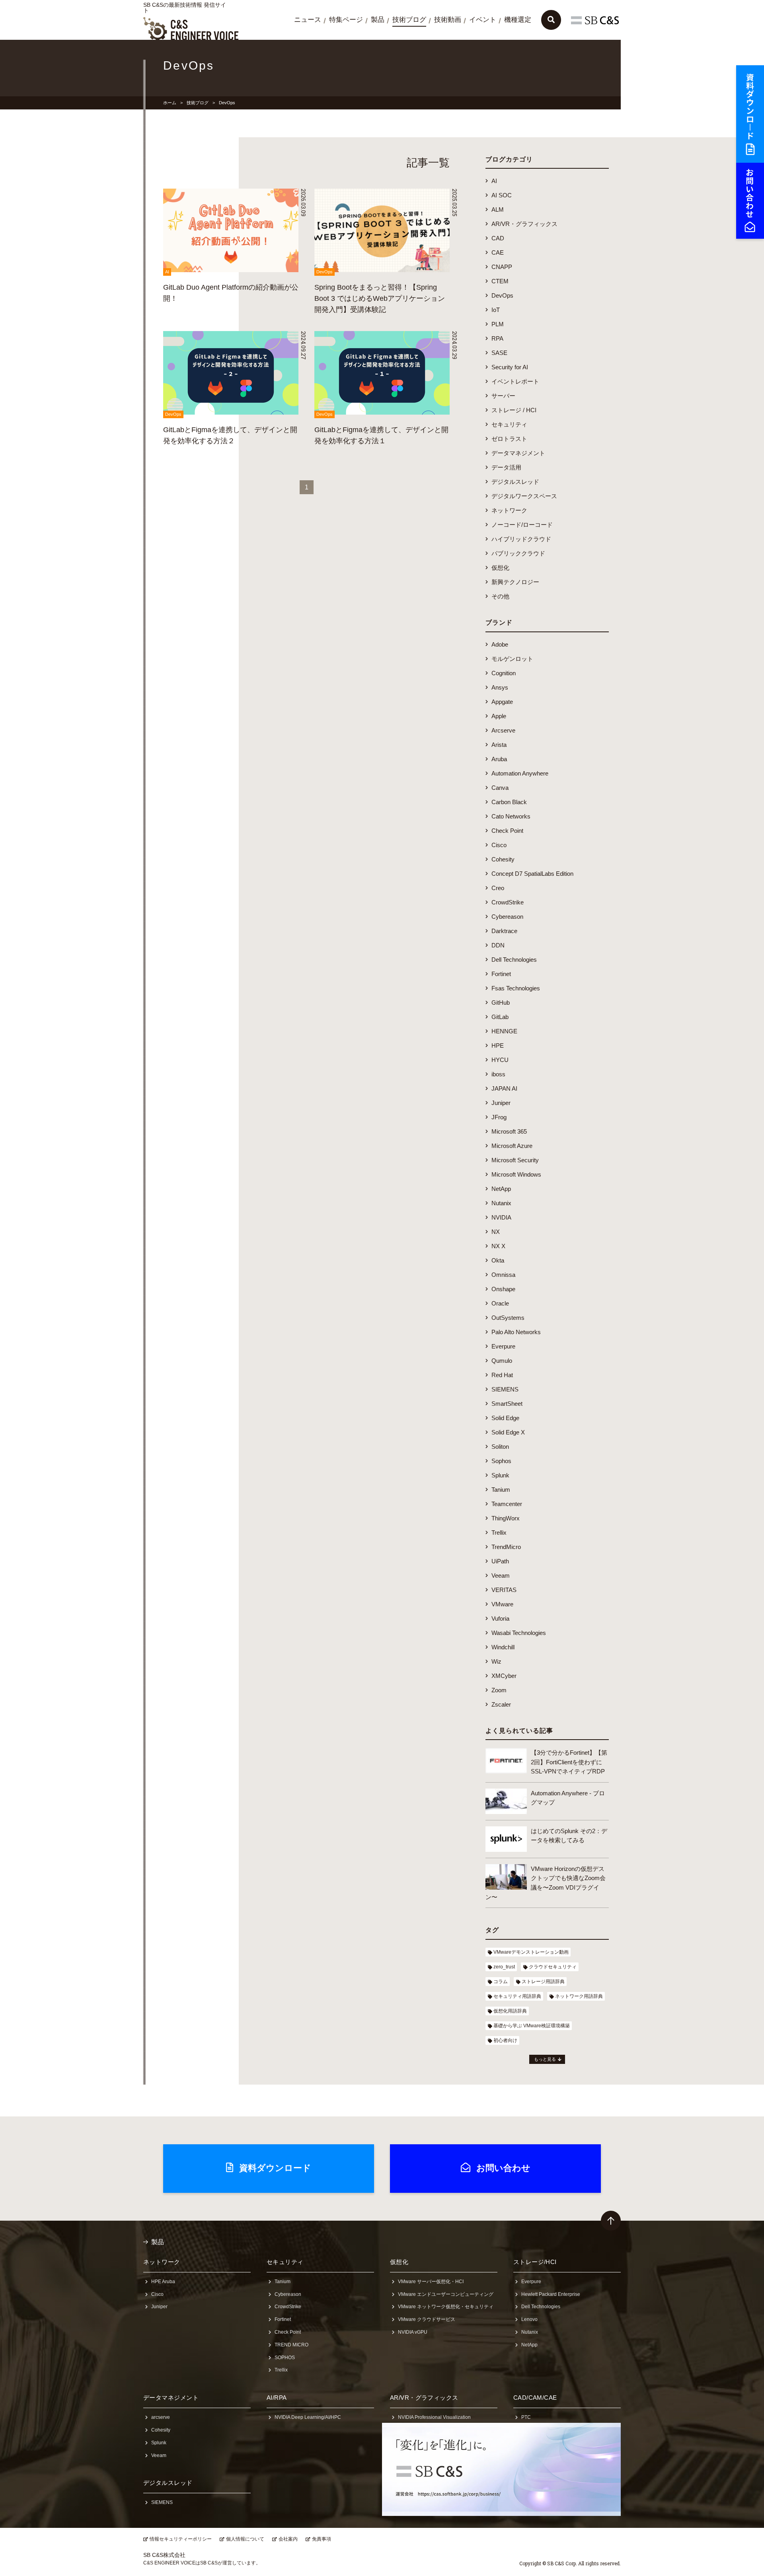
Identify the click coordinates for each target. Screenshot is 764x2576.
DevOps (502, 295)
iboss (498, 1074)
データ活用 (506, 467)
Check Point (507, 831)
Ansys (500, 687)
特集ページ (346, 20)
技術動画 (448, 20)
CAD (498, 238)
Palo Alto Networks (516, 1332)
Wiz (496, 1661)
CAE (498, 252)
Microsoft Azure (512, 1146)
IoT (496, 310)
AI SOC (502, 195)
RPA (497, 338)
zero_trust (504, 1967)
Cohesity (503, 859)
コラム (501, 1982)
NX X (498, 1246)
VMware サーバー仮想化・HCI (431, 2282)
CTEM (500, 281)
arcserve (161, 2417)
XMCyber (504, 1676)
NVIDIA (501, 1217)
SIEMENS (505, 1389)
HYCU (500, 1060)
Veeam (501, 1575)
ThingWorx (506, 1518)
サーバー (503, 396)
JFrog (499, 1117)
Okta (498, 1260)
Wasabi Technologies (519, 1633)
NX (496, 1232)
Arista (499, 745)
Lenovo (529, 2319)
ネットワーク (509, 510)
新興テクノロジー (515, 582)
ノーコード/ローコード (522, 525)
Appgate (502, 702)
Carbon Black (509, 802)
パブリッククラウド (518, 553)
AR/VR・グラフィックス (524, 224)
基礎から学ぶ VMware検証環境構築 (532, 2026)
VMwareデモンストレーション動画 (531, 1952)
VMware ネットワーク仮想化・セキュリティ (446, 2307)
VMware (502, 1604)
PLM (498, 324)
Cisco (499, 845)
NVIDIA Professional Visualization (434, 2417)
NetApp (501, 1189)
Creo (498, 888)
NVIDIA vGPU (413, 2332)
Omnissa (503, 1275)
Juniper (501, 1103)
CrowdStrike (508, 902)
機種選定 (518, 20)
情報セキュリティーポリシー (181, 2539)
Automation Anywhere (520, 773)
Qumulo (502, 1361)
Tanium (501, 1490)
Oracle (500, 1303)
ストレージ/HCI (535, 2262)
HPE (498, 1045)
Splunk (500, 1475)
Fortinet (501, 974)
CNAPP (502, 267)
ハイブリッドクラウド (521, 539)
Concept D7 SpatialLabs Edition (532, 874)
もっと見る (545, 2059)
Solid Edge (505, 1418)
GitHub (501, 1003)
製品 (378, 20)
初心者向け (505, 2040)
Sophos (501, 1461)
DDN (498, 945)
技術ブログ (409, 20)
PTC (526, 2417)
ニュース (308, 20)
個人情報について (245, 2539)
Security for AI (510, 367)
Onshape (503, 1289)
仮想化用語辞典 (510, 2011)
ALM (498, 209)
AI (494, 181)
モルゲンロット (512, 659)
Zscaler (501, 1704)
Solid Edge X (508, 1432)
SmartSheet (507, 1404)
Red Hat (502, 1375)
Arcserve (503, 730)
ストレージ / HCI (514, 410)
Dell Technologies (514, 960)
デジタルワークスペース (524, 496)
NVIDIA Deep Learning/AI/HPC (308, 2417)
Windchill (503, 1647)
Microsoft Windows (516, 1174)
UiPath (500, 1561)
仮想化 (500, 568)
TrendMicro (506, 1547)
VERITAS (504, 1590)
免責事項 (322, 2539)
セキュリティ (509, 424)
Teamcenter (507, 1504)
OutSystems (508, 1318)
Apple (499, 716)
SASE (499, 353)
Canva (500, 788)
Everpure (503, 1346)
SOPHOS (285, 2358)
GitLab (500, 1017)
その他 (500, 596)
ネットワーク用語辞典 (579, 1996)
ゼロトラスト (509, 439)
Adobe (500, 644)
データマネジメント (518, 453)
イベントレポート (515, 381)
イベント (483, 20)
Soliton (500, 1447)
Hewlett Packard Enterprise (551, 2294)
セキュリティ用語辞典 (517, 1996)
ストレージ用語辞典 (543, 1982)
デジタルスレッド (515, 482)
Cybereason (507, 917)
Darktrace (504, 931)
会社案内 (288, 2539)
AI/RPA (277, 2398)
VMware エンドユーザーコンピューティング (446, 2294)
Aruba (499, 759)
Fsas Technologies (516, 988)
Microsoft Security (515, 1160)
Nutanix (501, 1203)
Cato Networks (511, 816)
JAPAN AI (504, 1088)
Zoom (499, 1690)
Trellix (499, 1533)
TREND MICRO (291, 2345)
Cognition (504, 673)
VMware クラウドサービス (427, 2319)
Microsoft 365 (509, 1131)
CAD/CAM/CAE (535, 2398)
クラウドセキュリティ (553, 1967)
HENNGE (504, 1031)
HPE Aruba (163, 2282)
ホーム (170, 103)
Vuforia (500, 1618)
